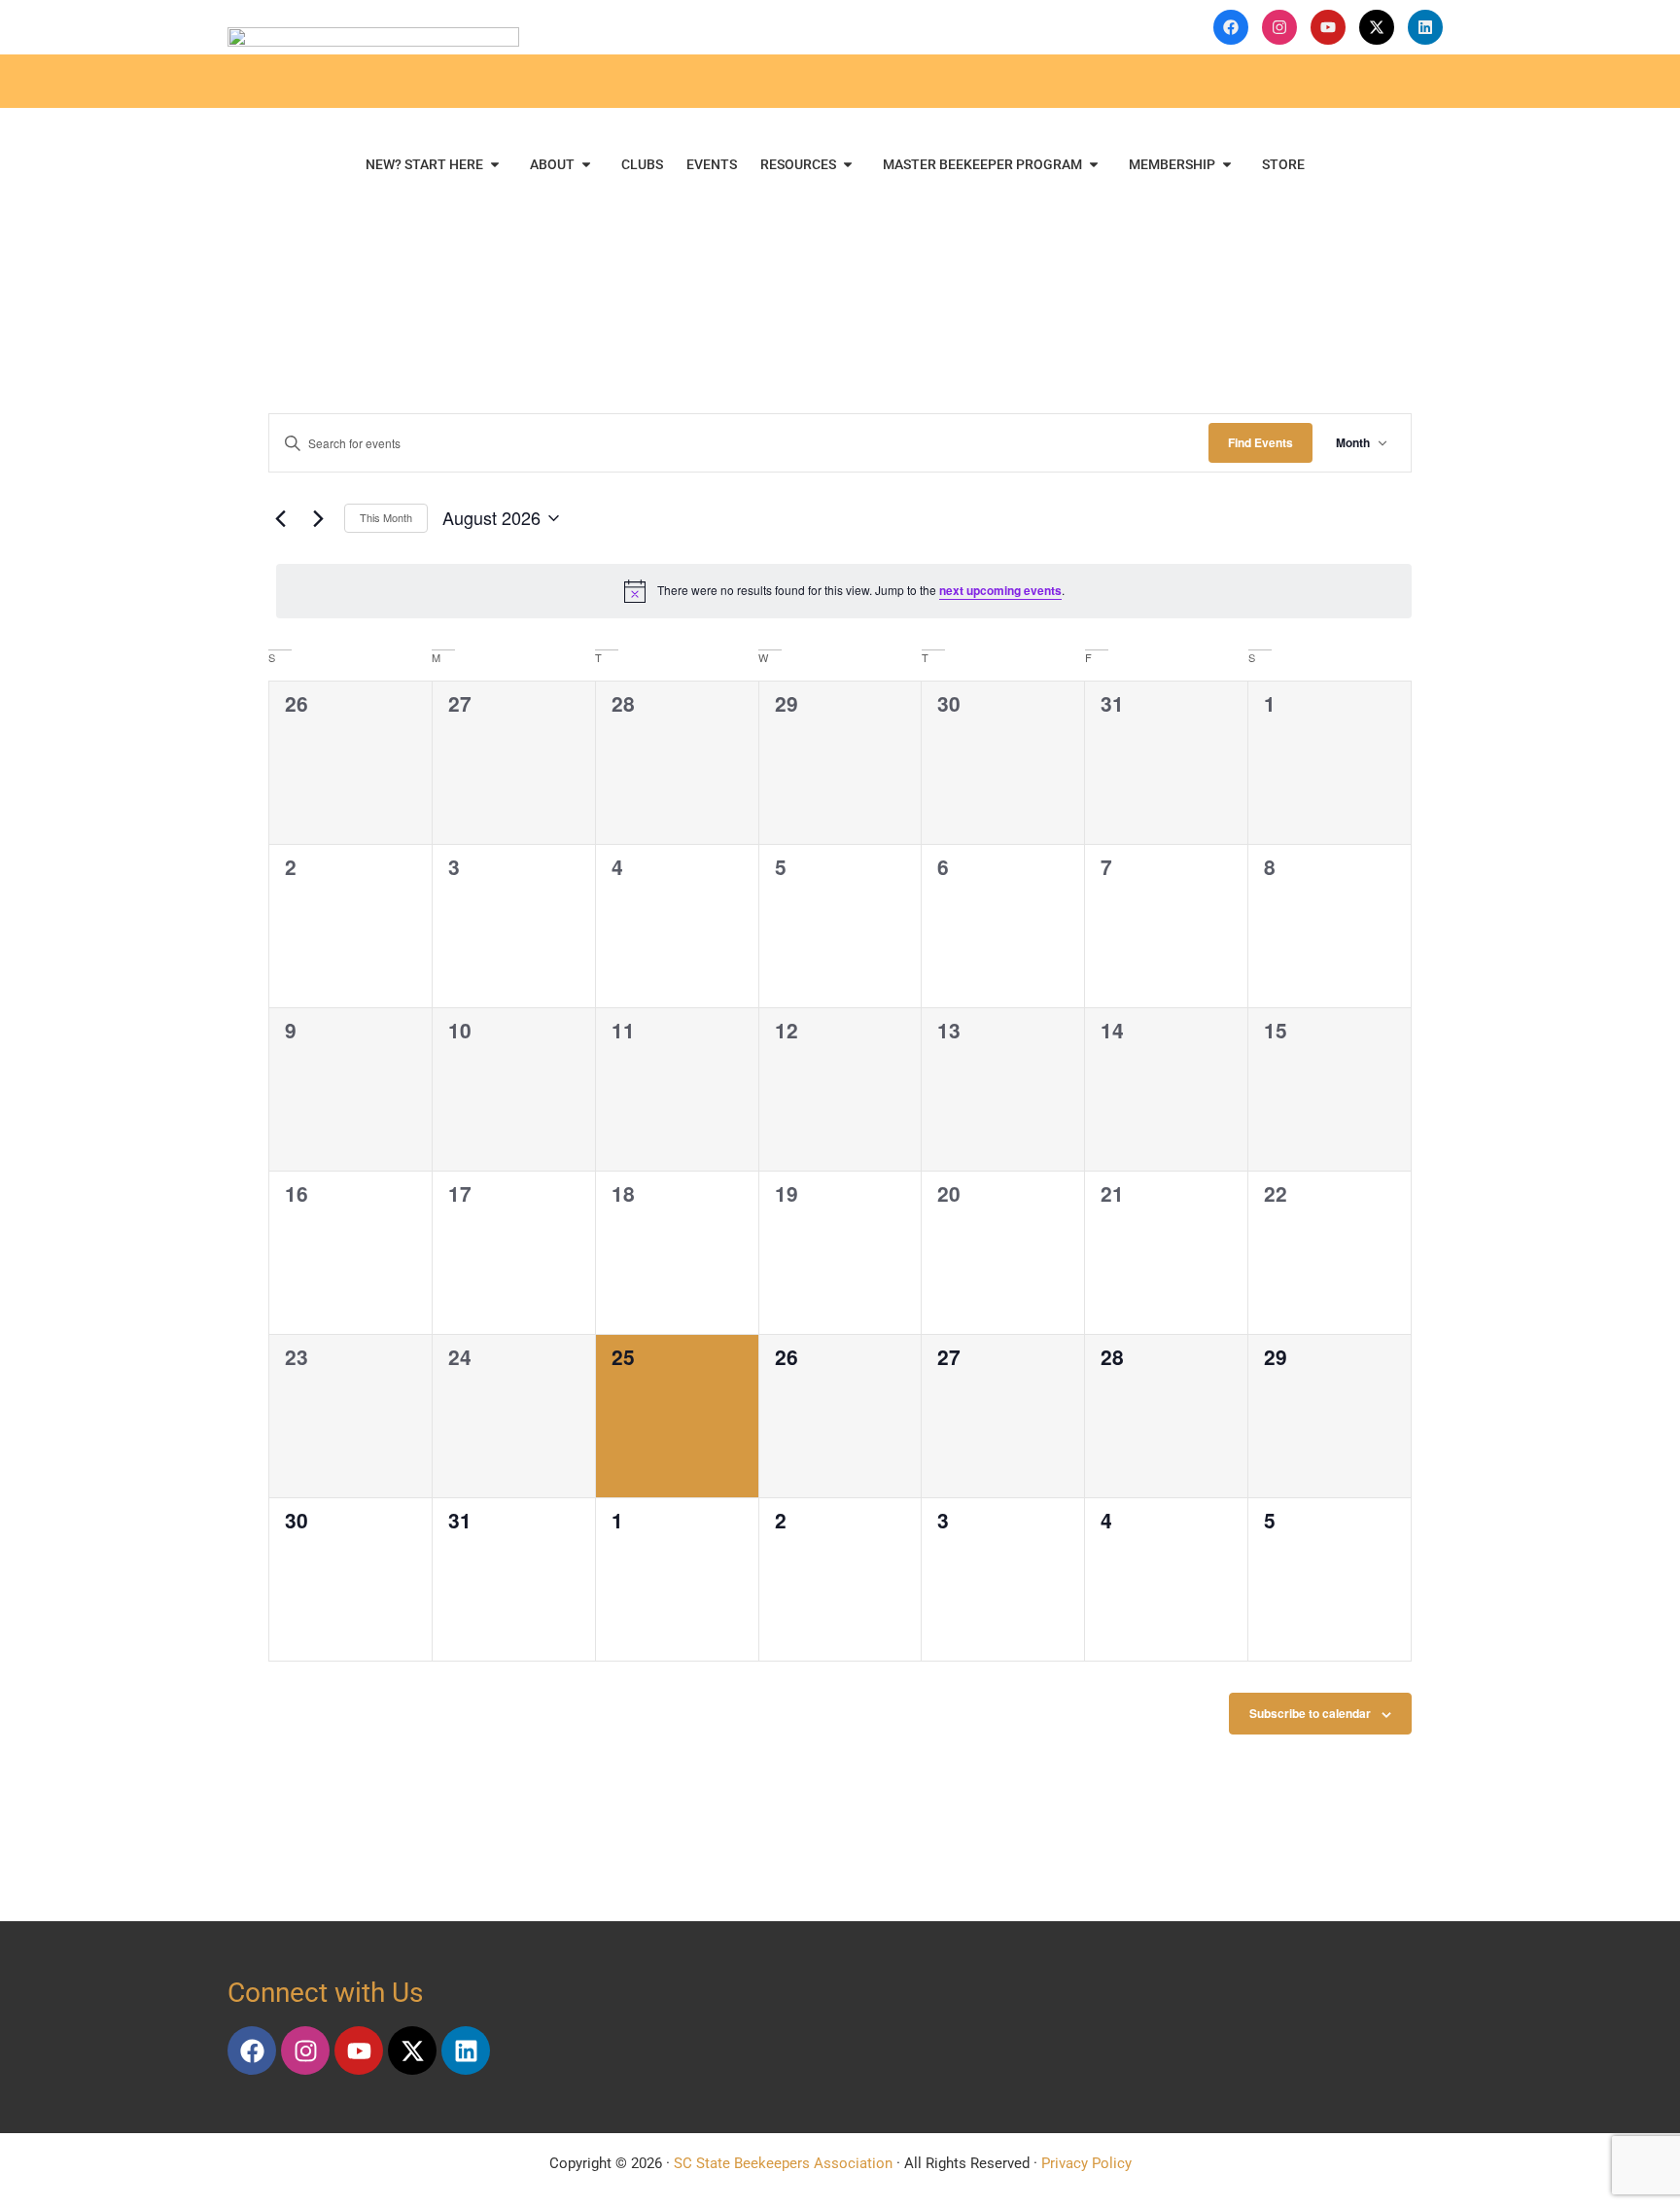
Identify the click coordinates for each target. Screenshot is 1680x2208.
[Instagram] (305, 2050)
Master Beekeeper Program (982, 164)
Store (1283, 164)
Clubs (642, 164)
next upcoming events (1000, 590)
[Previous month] (280, 518)
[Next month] (318, 518)
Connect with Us (325, 1993)
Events (712, 164)
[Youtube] (359, 2050)
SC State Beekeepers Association (783, 2163)
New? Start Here (424, 164)
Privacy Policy (1086, 2163)
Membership (1172, 164)
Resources (798, 164)
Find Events (1260, 442)
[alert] (844, 591)
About (552, 164)
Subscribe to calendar (1310, 1713)
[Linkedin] (466, 2050)
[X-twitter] (412, 2050)
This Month (386, 517)
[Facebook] (252, 2050)
